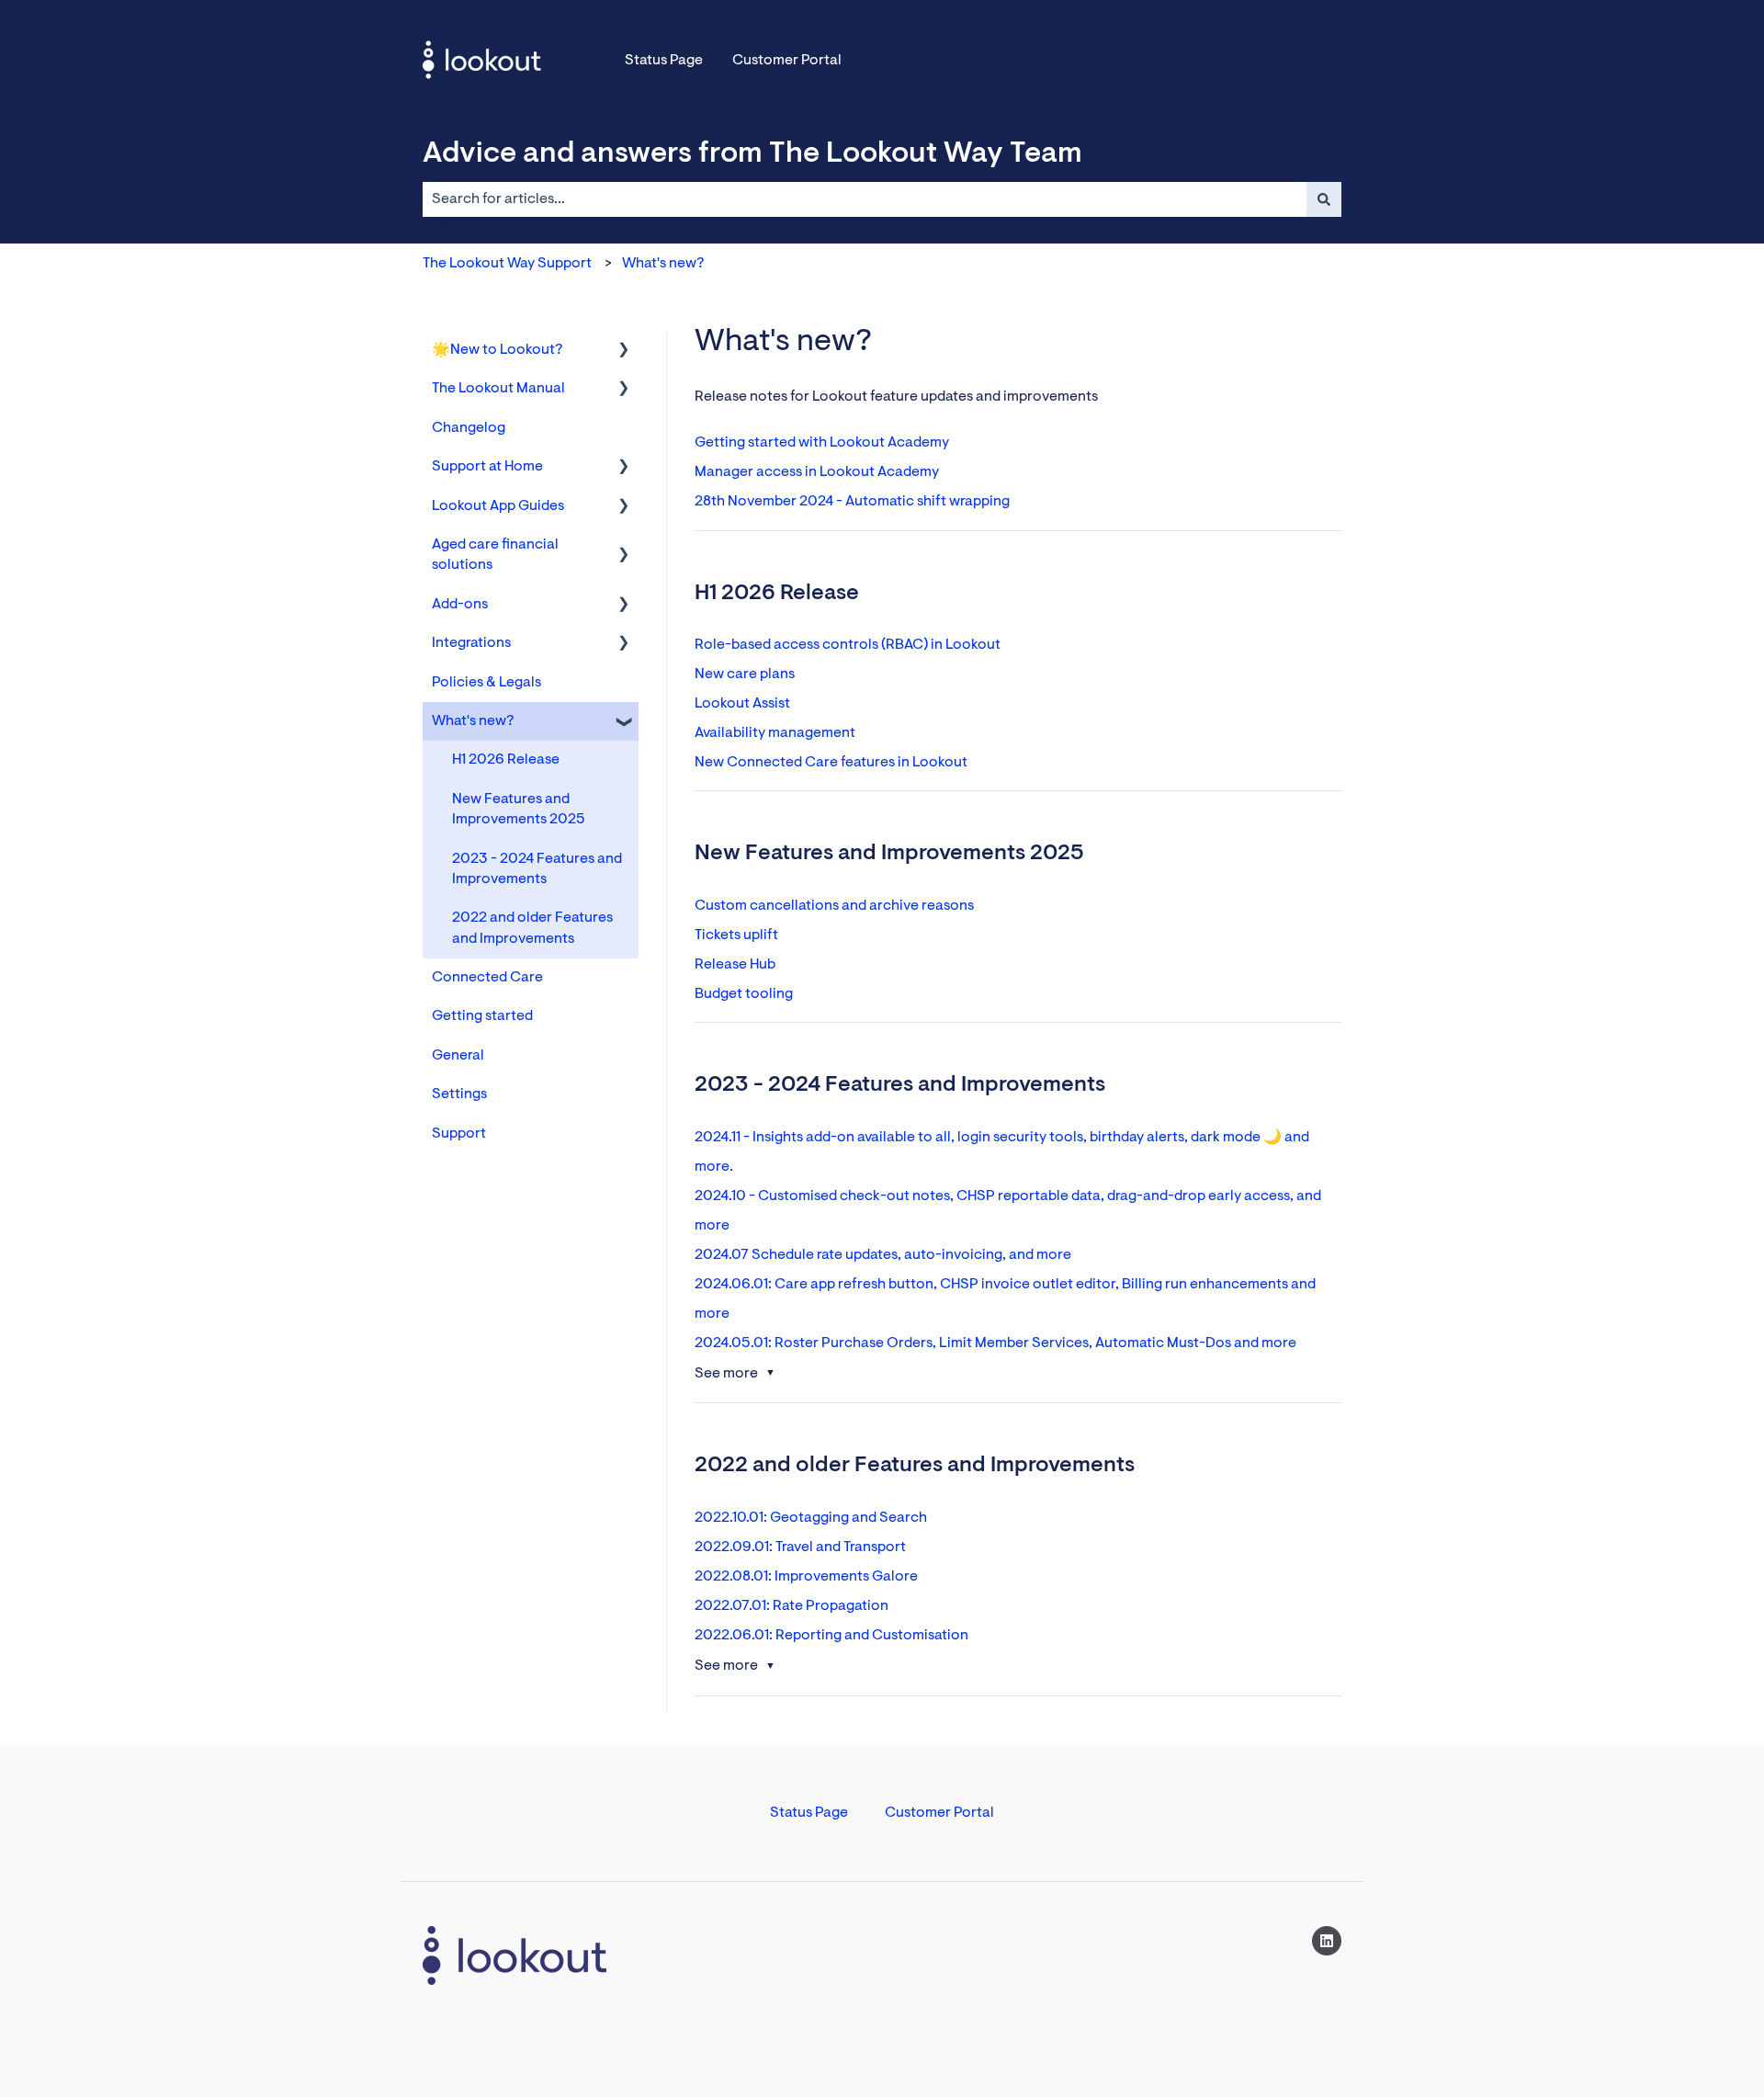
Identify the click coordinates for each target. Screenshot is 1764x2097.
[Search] (1324, 199)
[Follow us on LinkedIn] (1327, 1941)
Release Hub (735, 965)
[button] (624, 351)
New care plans (745, 674)
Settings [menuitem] (459, 1094)
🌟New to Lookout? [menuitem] (497, 350)
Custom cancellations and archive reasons (834, 906)
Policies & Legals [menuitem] (486, 683)
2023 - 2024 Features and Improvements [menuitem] (537, 869)
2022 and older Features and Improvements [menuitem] (532, 928)
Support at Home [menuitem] (487, 467)
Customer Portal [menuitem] (939, 1813)
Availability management (775, 733)
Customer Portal (787, 61)
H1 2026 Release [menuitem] (506, 760)
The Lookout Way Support (507, 264)
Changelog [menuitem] (469, 428)
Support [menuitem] (459, 1134)
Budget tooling (744, 994)
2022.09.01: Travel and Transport (800, 1547)
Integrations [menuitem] (471, 643)
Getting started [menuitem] (482, 1016)
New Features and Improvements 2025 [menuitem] (519, 810)
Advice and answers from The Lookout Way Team (752, 154)
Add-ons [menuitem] (460, 605)
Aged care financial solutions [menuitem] (495, 555)
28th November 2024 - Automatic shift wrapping (852, 502)
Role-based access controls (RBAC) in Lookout (848, 645)
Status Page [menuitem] (809, 1813)
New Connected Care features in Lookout (831, 763)
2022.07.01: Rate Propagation (792, 1606)
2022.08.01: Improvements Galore (806, 1577)
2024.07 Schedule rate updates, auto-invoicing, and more (883, 1255)
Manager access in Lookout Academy (817, 472)
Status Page (664, 61)
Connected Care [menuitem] (487, 978)
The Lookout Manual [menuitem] (498, 389)
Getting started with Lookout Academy (822, 443)
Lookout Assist (742, 704)
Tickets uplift (736, 935)
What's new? (663, 264)
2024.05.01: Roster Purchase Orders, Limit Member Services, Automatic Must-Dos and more (995, 1343)
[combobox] (865, 199)
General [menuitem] (458, 1056)
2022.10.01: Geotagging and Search (811, 1518)
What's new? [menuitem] (473, 721)
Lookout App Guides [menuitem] (498, 506)
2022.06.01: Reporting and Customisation (831, 1636)
